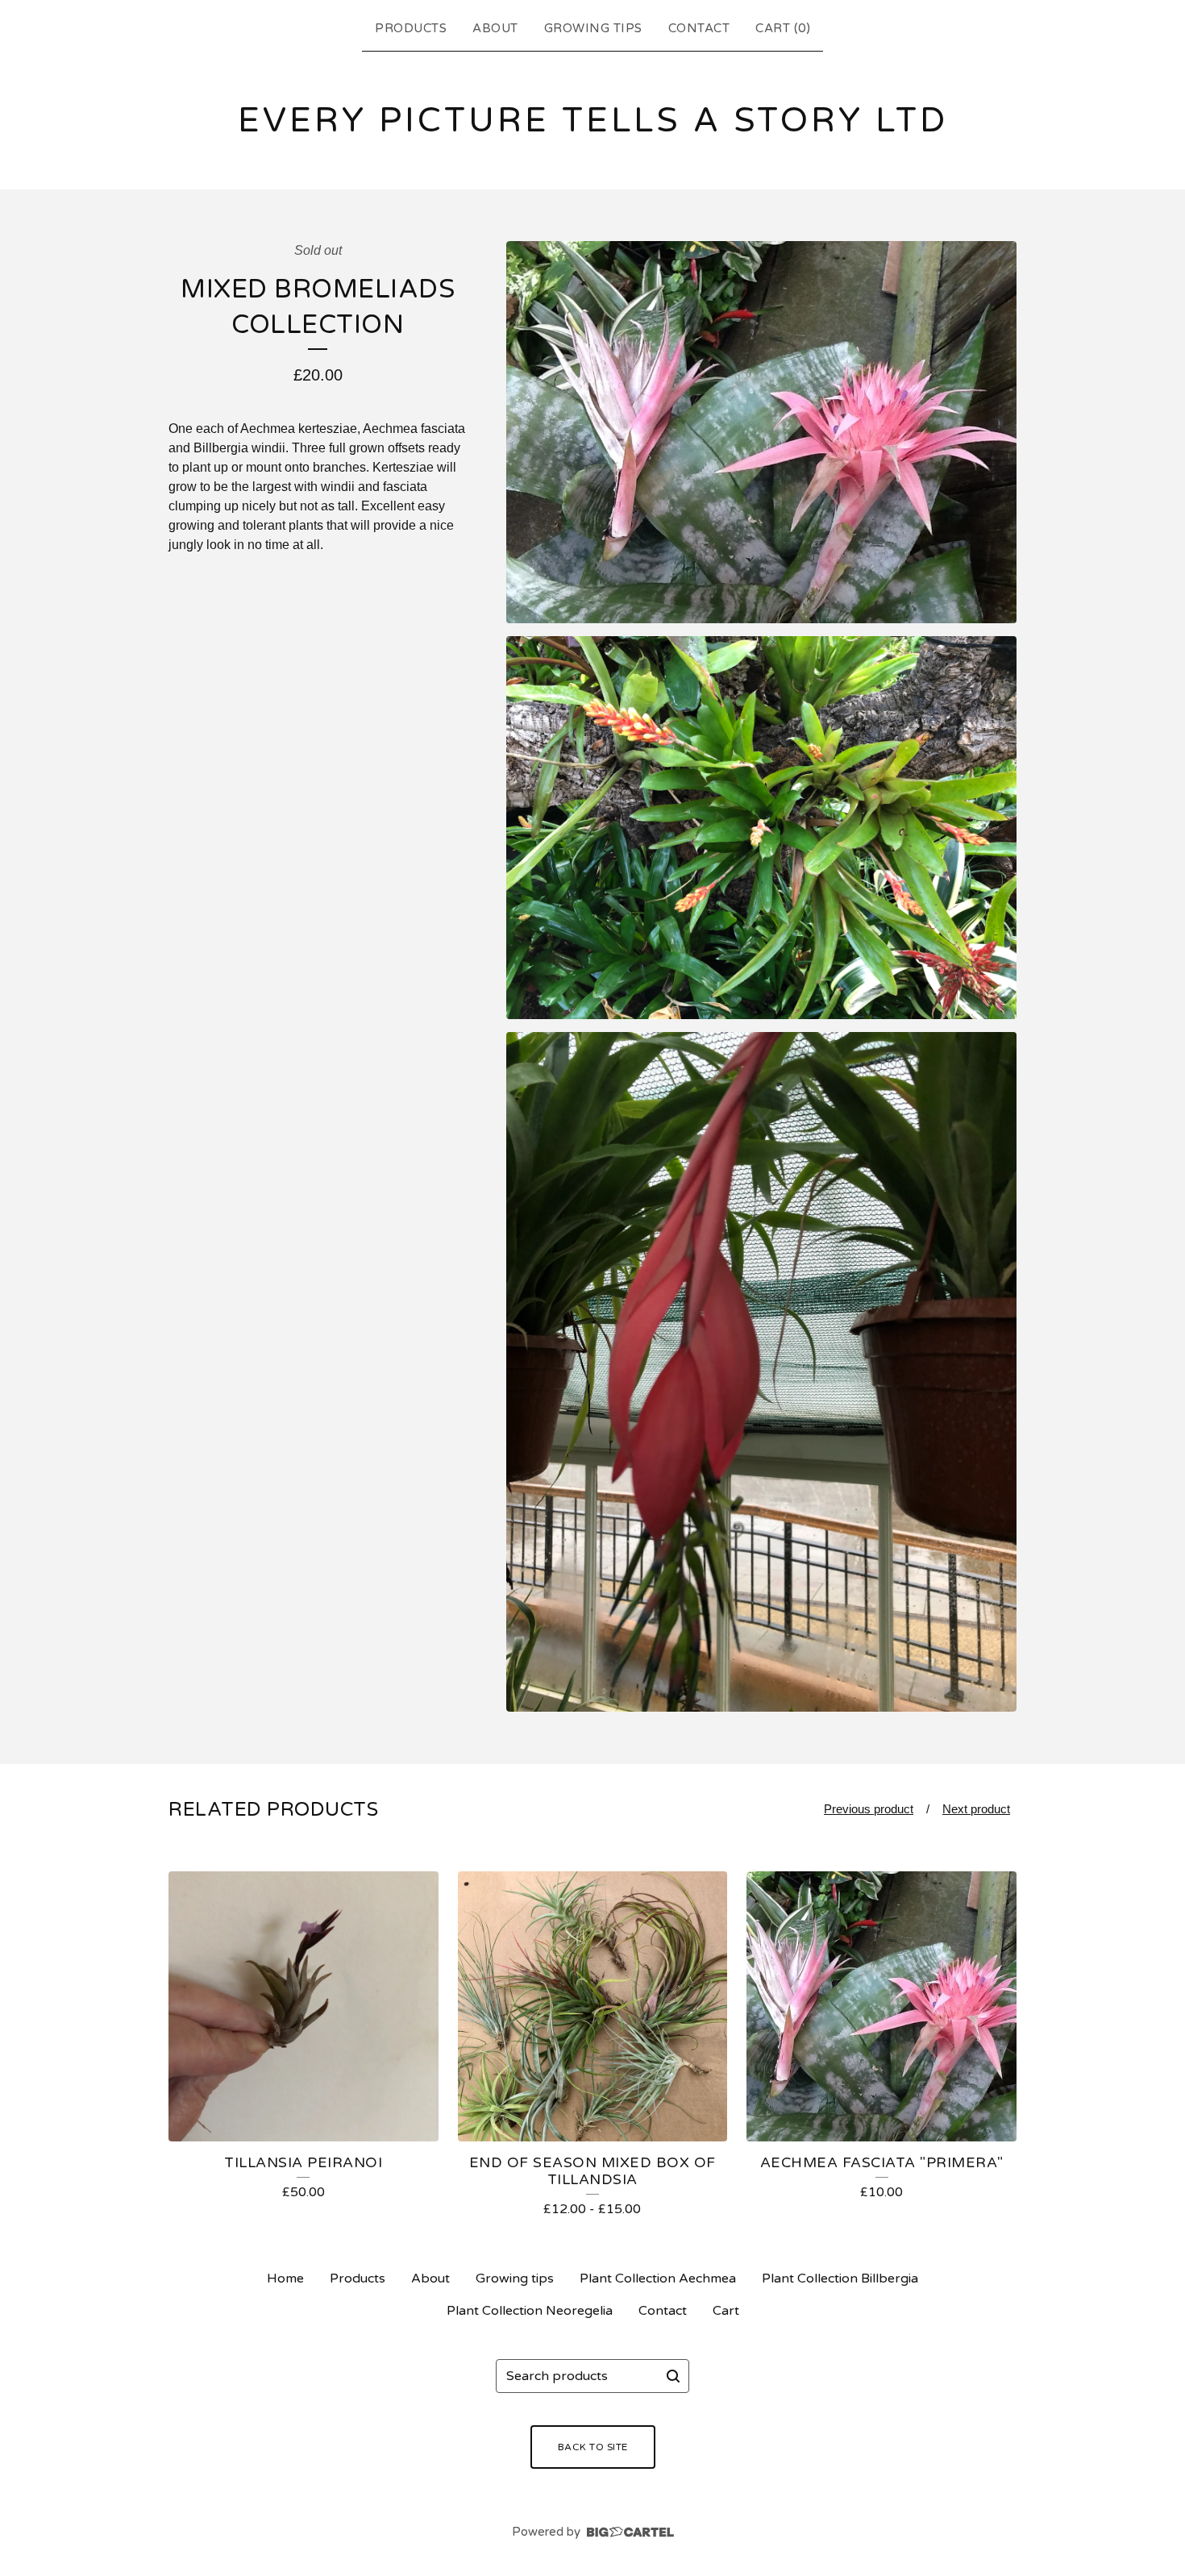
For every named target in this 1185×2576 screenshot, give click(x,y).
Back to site (593, 2447)
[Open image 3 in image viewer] (761, 1372)
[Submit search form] (673, 2376)
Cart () (783, 28)
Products (411, 28)
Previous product (869, 1809)
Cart (726, 2311)
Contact (699, 28)
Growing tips (593, 28)
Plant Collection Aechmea (658, 2278)
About (495, 28)
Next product (976, 1809)
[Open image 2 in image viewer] (761, 828)
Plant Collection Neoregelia (530, 2311)
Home (285, 2278)
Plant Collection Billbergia (840, 2278)
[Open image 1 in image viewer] (761, 433)
